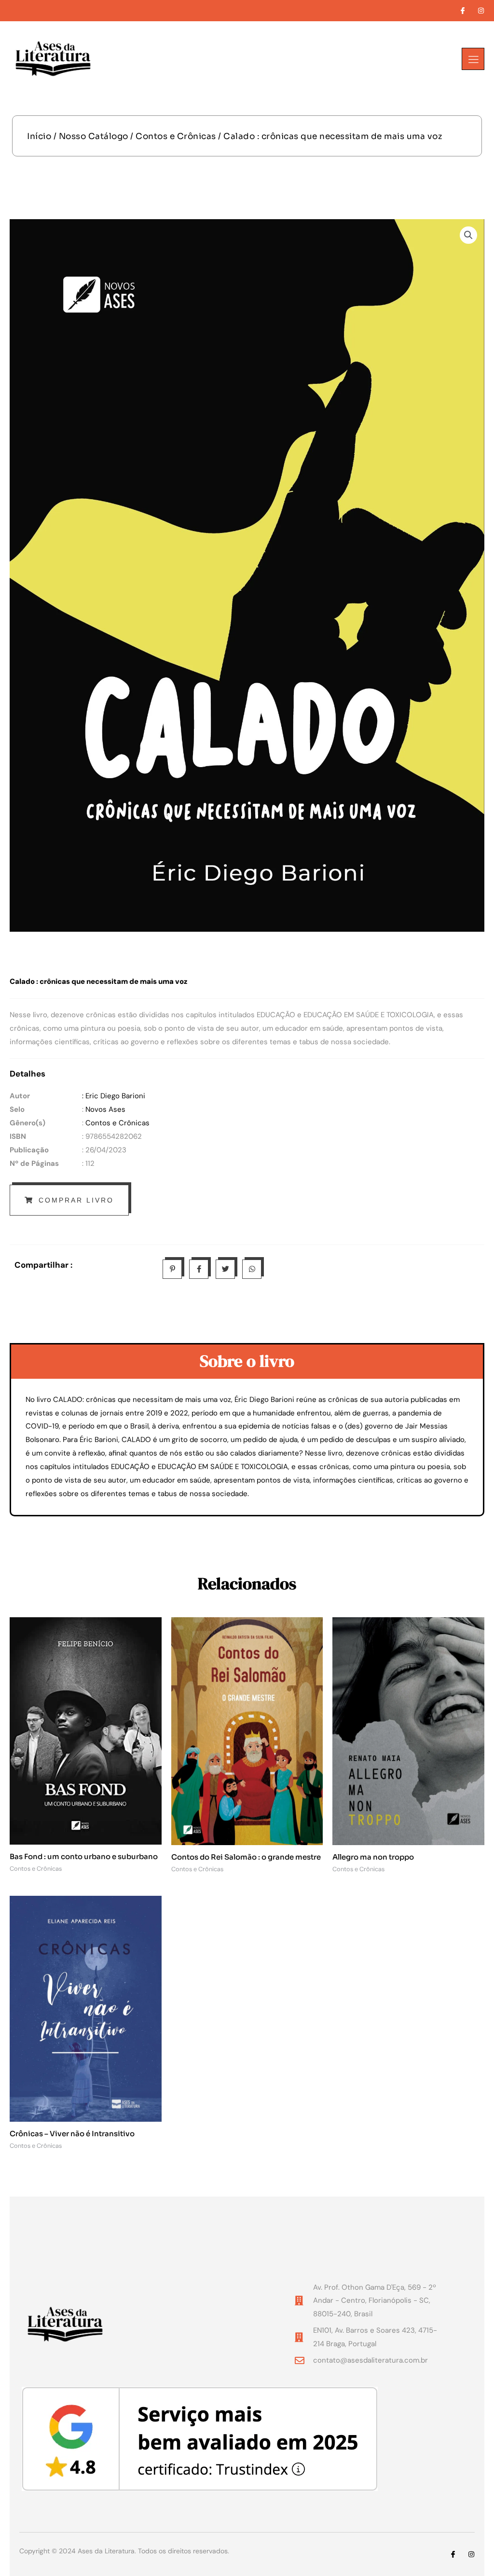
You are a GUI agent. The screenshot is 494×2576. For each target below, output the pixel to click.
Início (39, 136)
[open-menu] (473, 59)
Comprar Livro (76, 1200)
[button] (468, 235)
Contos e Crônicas (176, 136)
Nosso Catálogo (94, 136)
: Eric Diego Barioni (114, 1096)
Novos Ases (105, 1109)
